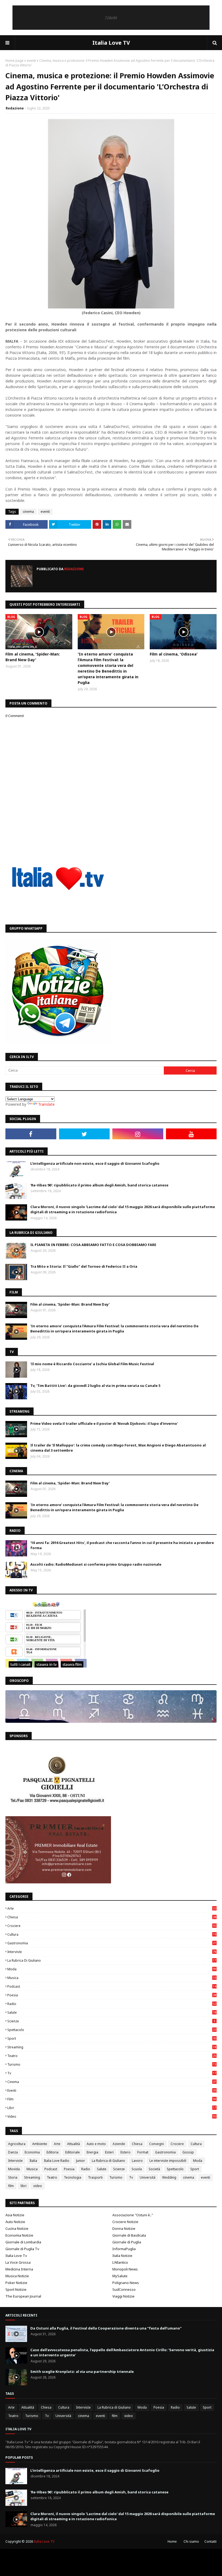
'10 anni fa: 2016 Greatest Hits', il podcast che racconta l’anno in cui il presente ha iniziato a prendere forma (122, 1545)
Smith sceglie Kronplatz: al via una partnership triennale (82, 2371)
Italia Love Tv (16, 2256)
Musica (112, 1978)
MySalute (120, 2276)
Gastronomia (112, 1943)
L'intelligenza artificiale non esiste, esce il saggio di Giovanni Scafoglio (95, 1163)
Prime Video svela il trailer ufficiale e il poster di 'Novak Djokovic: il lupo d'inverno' (104, 1423)
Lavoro (137, 2161)
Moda (112, 1969)
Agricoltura (17, 2144)
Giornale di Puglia (127, 2242)
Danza (13, 2152)
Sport (112, 2038)
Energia (92, 2152)
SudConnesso (124, 2289)
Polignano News (126, 2283)
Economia (32, 2152)
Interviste (112, 1952)
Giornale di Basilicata (129, 2235)
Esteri (109, 2152)
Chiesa (112, 1917)
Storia (13, 2177)
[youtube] (191, 1134)
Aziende (119, 2144)
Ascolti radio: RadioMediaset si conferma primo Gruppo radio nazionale (96, 1564)
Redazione (15, 108)
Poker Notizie (16, 2283)
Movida (14, 2169)
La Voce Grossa (18, 2262)
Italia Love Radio (57, 2161)
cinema (28, 512)
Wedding (169, 2177)
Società (154, 2169)
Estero (125, 2152)
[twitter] (84, 1134)
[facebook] (31, 1134)
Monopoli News (125, 2269)
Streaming (112, 2047)
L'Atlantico (120, 2262)
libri (112, 2108)
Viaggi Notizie (123, 2296)
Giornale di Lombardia (23, 2242)
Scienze (111, 2021)
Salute (112, 2012)
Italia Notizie (122, 2256)
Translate (46, 1104)
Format (143, 2152)
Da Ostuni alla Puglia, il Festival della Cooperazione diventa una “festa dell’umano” (106, 2328)
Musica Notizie (17, 2276)
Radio (112, 2004)
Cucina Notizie (17, 2228)
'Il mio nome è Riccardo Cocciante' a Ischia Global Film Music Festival (92, 1364)
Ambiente (40, 2144)
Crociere (112, 1926)
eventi (31, 61)
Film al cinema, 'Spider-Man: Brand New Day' (33, 657)
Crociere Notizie (125, 2222)
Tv (112, 2073)
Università (148, 2177)
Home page (14, 61)
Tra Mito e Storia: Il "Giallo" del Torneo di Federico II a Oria (84, 1266)
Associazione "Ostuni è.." (133, 2215)
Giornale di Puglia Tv (22, 2249)
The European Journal (23, 2296)
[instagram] (138, 1134)
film (112, 2099)
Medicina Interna (19, 2269)
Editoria (53, 2152)
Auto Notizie (15, 2222)
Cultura (112, 1934)
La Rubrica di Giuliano (112, 1960)
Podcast (112, 1986)
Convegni (156, 2144)
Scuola (137, 2169)
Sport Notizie (16, 2289)
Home (172, 2541)
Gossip (188, 2152)
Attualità (74, 2144)
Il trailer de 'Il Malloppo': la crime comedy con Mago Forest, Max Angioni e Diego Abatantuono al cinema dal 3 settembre (118, 1448)
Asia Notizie (15, 2215)
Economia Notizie (19, 2235)
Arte (112, 1908)
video (112, 2116)
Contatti (210, 2541)
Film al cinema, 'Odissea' (174, 654)
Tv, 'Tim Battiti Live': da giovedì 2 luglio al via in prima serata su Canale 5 (95, 1386)
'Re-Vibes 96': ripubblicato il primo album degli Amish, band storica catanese (99, 1185)
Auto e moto (96, 2144)
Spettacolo (112, 2030)
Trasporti (95, 2177)
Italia (33, 2161)
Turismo (112, 2064)
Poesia (112, 1995)
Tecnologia (73, 2177)
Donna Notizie (124, 2228)
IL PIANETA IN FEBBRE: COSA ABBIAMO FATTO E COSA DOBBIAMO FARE (93, 1245)
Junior (81, 2161)
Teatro (112, 2056)
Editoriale (73, 2152)
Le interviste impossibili (168, 2161)
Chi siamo (191, 2541)
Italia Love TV (111, 43)
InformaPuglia (124, 2249)
